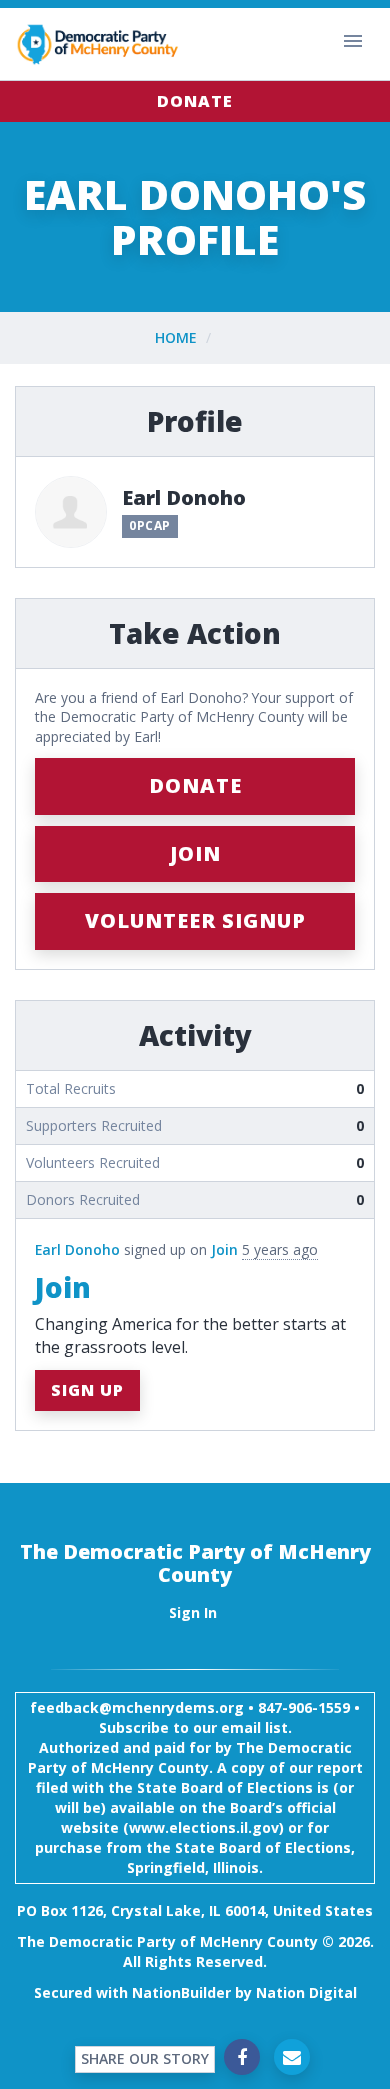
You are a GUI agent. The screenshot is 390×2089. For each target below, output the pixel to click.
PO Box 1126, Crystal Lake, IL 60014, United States (195, 1910)
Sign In (193, 1612)
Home (176, 337)
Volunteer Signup (195, 920)
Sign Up (87, 1390)
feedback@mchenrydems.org (137, 1707)
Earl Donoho (77, 1249)
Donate (195, 101)
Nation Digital (306, 1992)
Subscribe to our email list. (195, 1727)
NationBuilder (181, 1992)
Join (195, 853)
